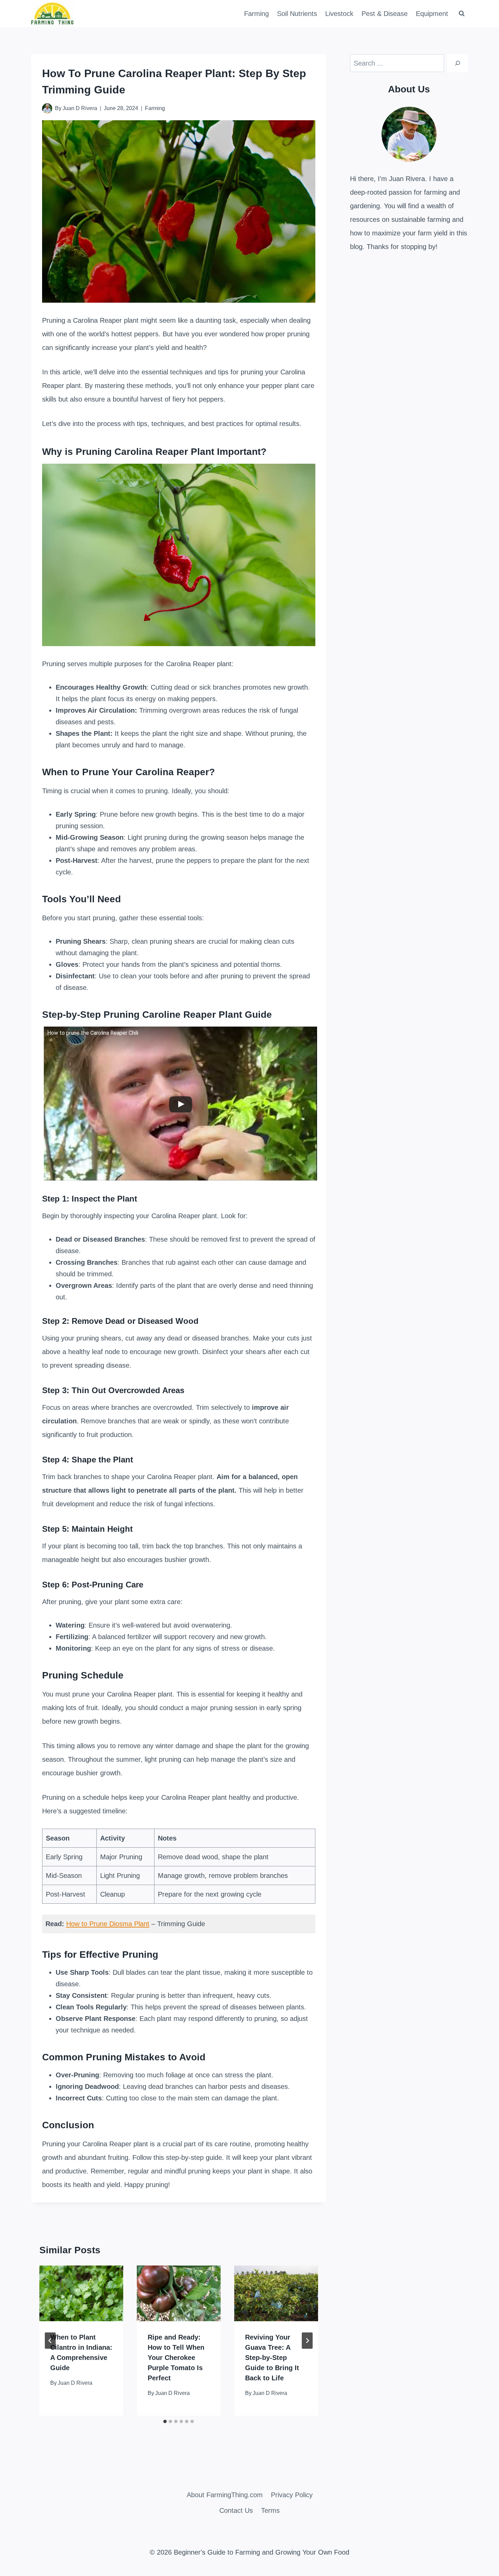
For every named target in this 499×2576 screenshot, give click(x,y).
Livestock (339, 14)
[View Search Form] (462, 14)
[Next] (307, 2341)
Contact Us (236, 2510)
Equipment (432, 14)
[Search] (458, 63)
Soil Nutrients (297, 14)
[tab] (165, 2421)
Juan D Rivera (80, 108)
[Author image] (47, 108)
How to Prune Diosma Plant (108, 1924)
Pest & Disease (385, 14)
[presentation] (81, 2294)
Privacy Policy (292, 2495)
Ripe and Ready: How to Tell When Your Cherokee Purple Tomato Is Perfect (176, 2358)
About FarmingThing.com (225, 2495)
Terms (270, 2510)
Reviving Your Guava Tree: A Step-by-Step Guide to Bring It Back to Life (272, 2358)
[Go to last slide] (50, 2341)
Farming (256, 14)
